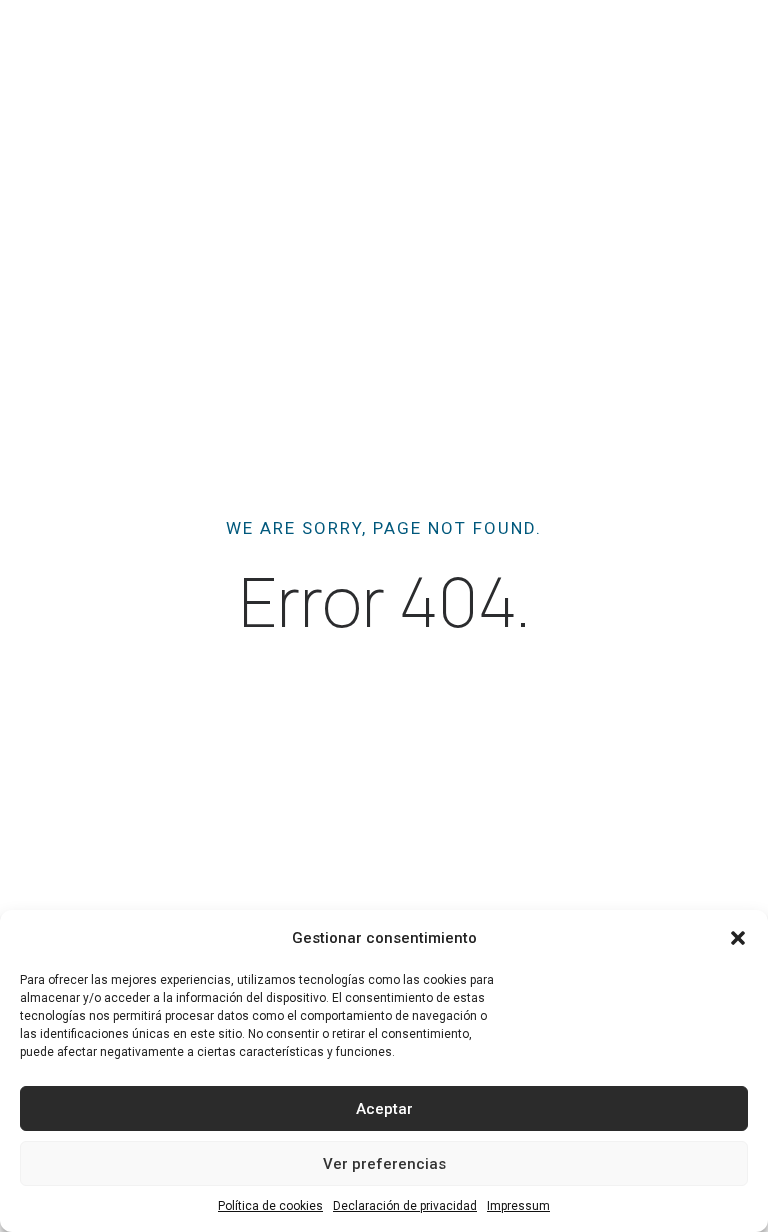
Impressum (518, 1206)
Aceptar (384, 1109)
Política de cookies (270, 1206)
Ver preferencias (384, 1164)
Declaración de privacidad (405, 1206)
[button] (738, 938)
